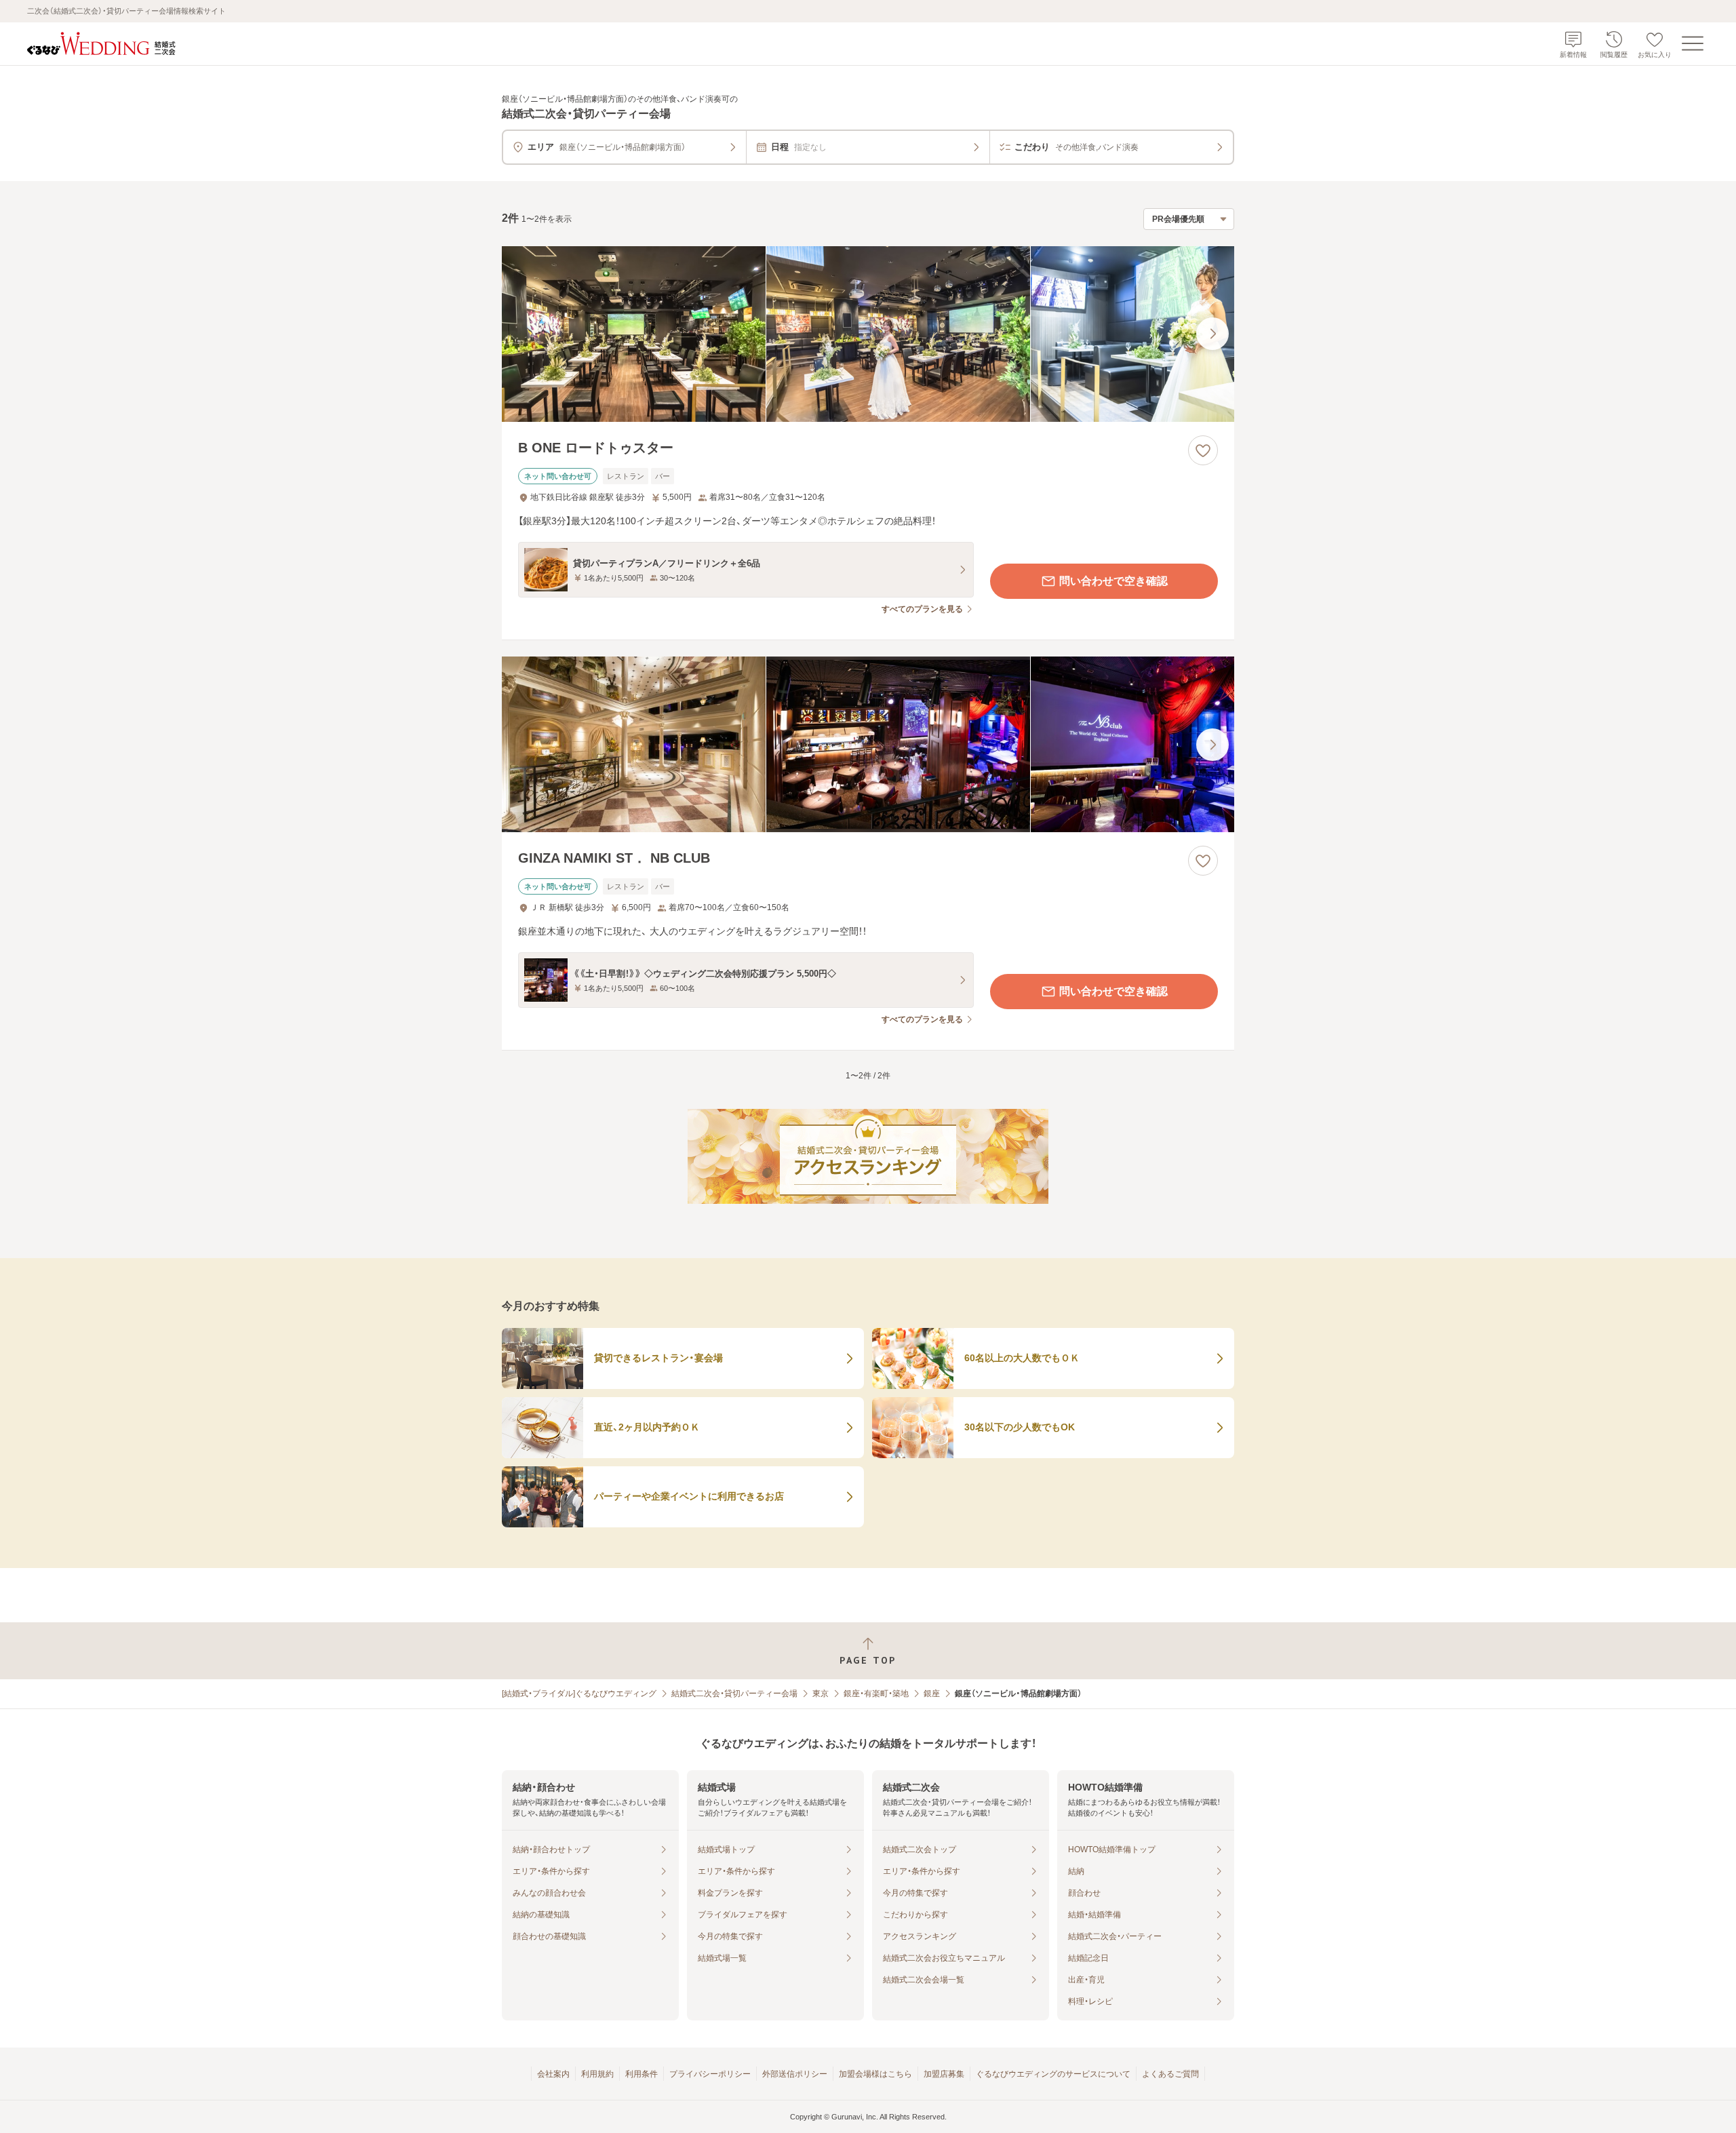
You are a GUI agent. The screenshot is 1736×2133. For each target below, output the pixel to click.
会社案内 (553, 2074)
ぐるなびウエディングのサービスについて (1053, 2074)
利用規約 (597, 2074)
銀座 (932, 1694)
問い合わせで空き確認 (1113, 581)
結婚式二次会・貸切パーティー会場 (734, 1694)
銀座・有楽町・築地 (876, 1694)
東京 (821, 1694)
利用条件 (642, 2074)
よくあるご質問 (1170, 2074)
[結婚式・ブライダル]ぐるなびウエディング (579, 1694)
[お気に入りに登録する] (1203, 450)
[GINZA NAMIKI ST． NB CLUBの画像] (868, 744)
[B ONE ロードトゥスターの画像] (868, 334)
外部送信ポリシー (795, 2074)
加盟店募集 (944, 2074)
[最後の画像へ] (1212, 334)
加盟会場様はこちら (875, 2074)
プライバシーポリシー (710, 2074)
